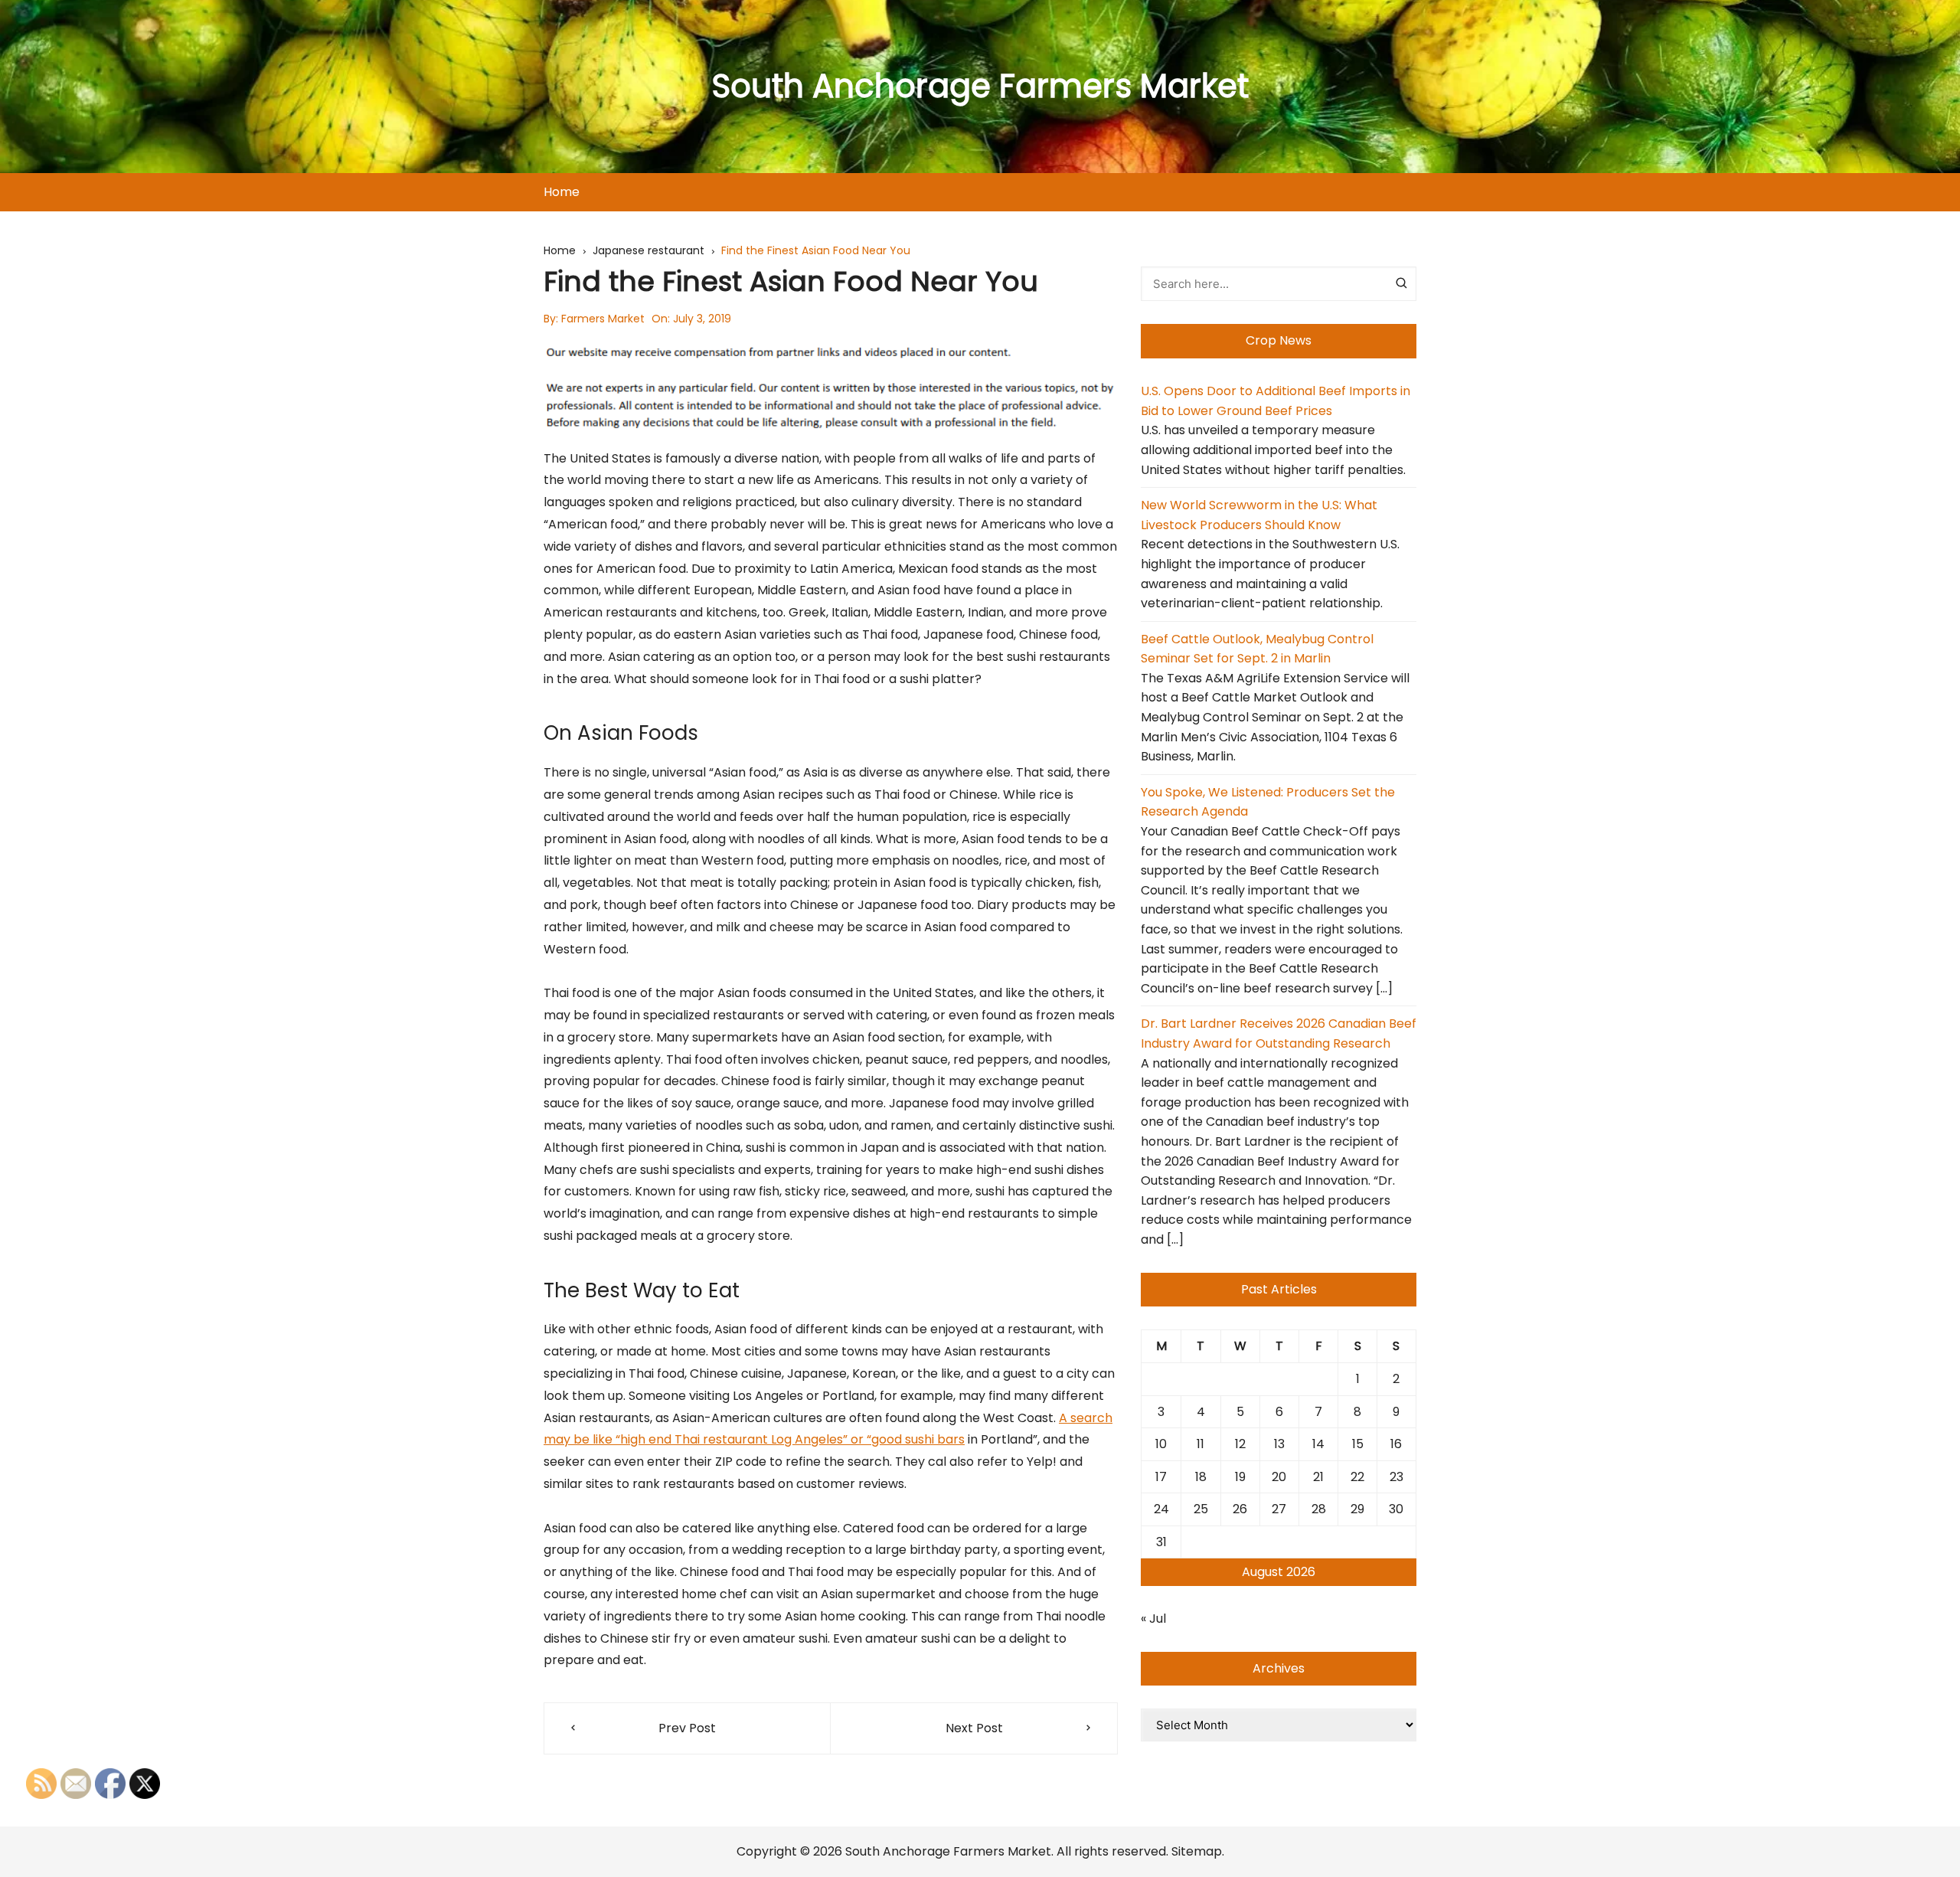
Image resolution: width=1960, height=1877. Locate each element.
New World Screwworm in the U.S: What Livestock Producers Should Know (1259, 515)
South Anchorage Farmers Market (980, 86)
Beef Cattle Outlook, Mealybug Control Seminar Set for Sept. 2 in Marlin (1257, 649)
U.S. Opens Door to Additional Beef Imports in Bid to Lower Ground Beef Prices (1276, 401)
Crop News (1279, 340)
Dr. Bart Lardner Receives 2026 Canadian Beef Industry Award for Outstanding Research (1279, 1033)
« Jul (1153, 1619)
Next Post (974, 1728)
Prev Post (687, 1728)
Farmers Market (603, 319)
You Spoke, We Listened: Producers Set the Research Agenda (1268, 802)
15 (1358, 1444)
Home (562, 192)
